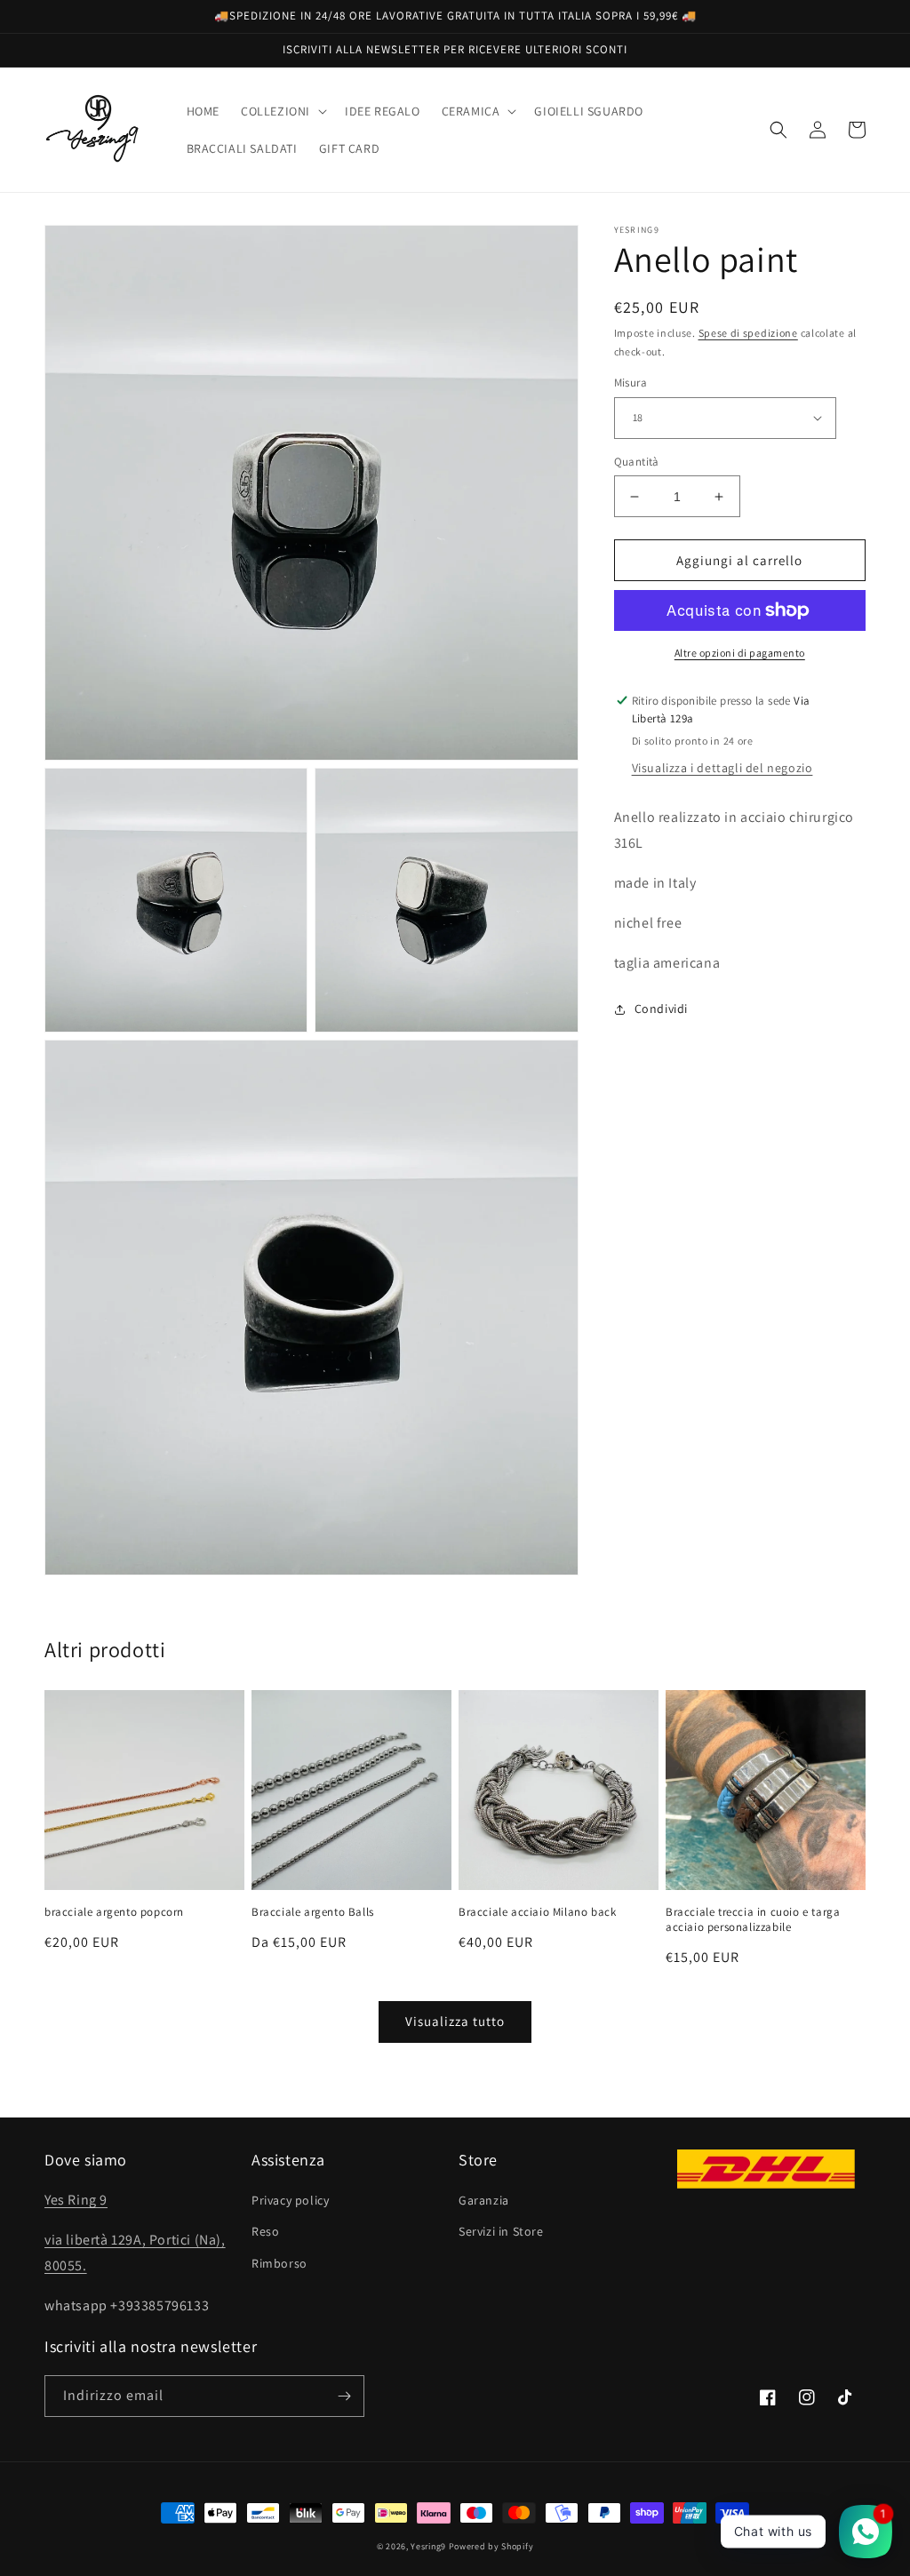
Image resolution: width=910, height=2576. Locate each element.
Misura (631, 383)
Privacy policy (290, 2200)
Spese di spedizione (748, 333)
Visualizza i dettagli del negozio (722, 768)
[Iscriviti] (344, 2396)
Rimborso (279, 2263)
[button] (282, 111)
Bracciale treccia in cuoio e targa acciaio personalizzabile (753, 1920)
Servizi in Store (501, 2231)
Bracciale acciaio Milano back (537, 1912)
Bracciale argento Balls (313, 1912)
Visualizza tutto (455, 2021)
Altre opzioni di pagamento (740, 653)
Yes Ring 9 (76, 2200)
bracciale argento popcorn (114, 1912)
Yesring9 (428, 2546)
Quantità (637, 462)
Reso (265, 2231)
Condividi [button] (661, 1009)
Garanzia (484, 2200)
